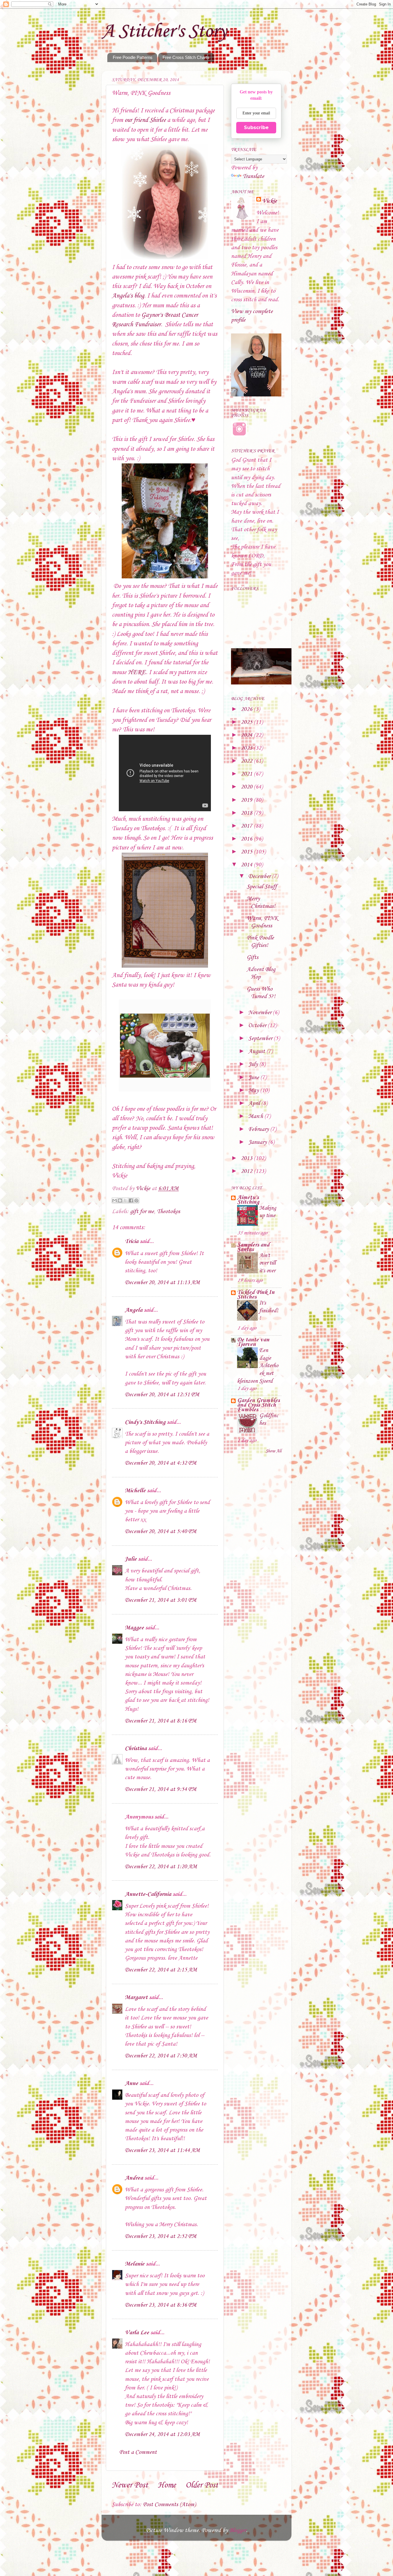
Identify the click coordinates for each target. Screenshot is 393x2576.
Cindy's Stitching (145, 1422)
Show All (273, 1451)
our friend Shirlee (145, 120)
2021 (247, 774)
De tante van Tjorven (253, 1342)
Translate (253, 177)
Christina (136, 1749)
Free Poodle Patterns (133, 57)
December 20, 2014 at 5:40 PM (161, 1532)
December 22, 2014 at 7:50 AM (161, 2056)
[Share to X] (125, 1200)
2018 (247, 813)
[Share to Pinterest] (136, 1200)
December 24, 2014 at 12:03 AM (162, 2435)
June (254, 1078)
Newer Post (130, 2485)
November (261, 1013)
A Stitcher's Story (164, 32)
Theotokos (168, 1212)
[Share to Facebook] (131, 1200)
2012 (247, 1171)
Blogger (238, 2531)
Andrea (134, 2178)
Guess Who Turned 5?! (261, 993)
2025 (247, 722)
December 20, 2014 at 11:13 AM (162, 1283)
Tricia (132, 1242)
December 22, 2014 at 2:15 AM (161, 1970)
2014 (247, 865)
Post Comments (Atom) (169, 2505)
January (258, 1142)
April (255, 1104)
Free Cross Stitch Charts (186, 57)
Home (167, 2485)
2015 (247, 852)
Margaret (136, 1998)
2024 (247, 735)
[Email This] (115, 1200)
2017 (247, 826)
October (258, 1026)
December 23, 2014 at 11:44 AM (162, 2151)
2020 (247, 787)
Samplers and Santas (253, 1247)
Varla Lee (137, 2333)
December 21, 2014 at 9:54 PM (161, 1789)
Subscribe (256, 127)
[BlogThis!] (120, 1200)
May (254, 1091)
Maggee (134, 1628)
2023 (247, 748)
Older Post (202, 2485)
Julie (131, 1559)
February (259, 1129)
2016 (247, 839)
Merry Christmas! (261, 903)
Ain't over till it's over (267, 1263)
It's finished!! (269, 1311)
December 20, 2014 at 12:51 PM (162, 1395)
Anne (131, 2084)
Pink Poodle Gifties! (260, 942)
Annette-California (148, 1894)
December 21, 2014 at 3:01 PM (161, 1600)
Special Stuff (262, 887)
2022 (247, 761)
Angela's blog (128, 296)
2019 (247, 800)
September (261, 1039)
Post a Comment (138, 2452)
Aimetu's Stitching (248, 1200)
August (257, 1052)
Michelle (135, 1491)
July (254, 1064)
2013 (247, 1158)
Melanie (135, 2264)
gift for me (142, 1212)
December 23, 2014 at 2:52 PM (161, 2237)
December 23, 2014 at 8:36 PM (161, 2305)
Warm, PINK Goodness (262, 922)
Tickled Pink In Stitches (256, 1295)
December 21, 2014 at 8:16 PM (161, 1721)
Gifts (252, 958)
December (260, 876)
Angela (134, 1310)
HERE (137, 672)
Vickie (270, 201)
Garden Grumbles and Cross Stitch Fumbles (258, 1405)
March (256, 1117)
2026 (247, 709)
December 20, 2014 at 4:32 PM (161, 1463)
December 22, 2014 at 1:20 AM (161, 1867)
